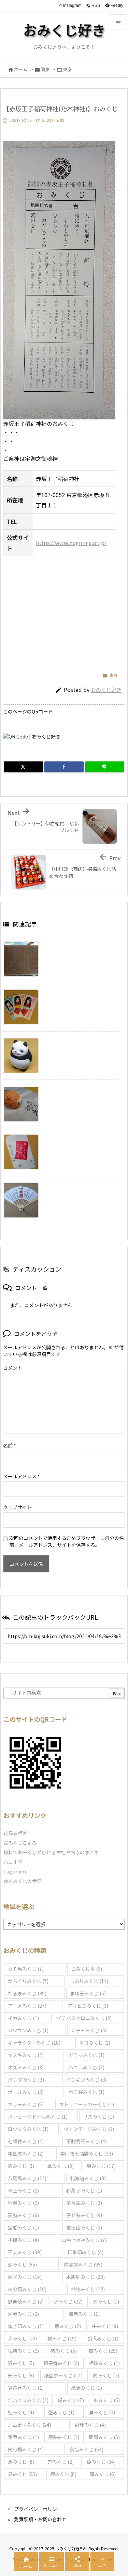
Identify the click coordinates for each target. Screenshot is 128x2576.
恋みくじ (22, 2264)
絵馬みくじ (87, 2388)
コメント (13, 1368)
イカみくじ (23, 2018)
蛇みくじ (107, 2400)
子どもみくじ (84, 2215)
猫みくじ (103, 2351)
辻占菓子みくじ (30, 2425)
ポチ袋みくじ (87, 2092)
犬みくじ (22, 2338)
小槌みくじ (23, 2240)
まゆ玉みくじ (88, 1993)
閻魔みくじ (104, 2437)
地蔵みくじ (23, 2203)
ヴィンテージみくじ (89, 2129)
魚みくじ (101, 2462)
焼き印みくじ (26, 2326)
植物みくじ (88, 2289)
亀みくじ (21, 2166)
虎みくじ (71, 2400)
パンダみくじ (26, 2080)
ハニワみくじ (87, 2067)
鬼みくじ (61, 2462)
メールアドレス (22, 1476)
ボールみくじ (26, 2092)
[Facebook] (64, 767)
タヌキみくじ (26, 2055)
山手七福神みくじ (84, 2240)
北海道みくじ (88, 2178)
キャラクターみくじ (34, 2043)
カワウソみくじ (28, 2030)
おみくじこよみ (20, 1843)
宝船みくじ (23, 2227)
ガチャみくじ (89, 2030)
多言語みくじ (84, 2203)
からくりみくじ (28, 1981)
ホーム (21, 69)
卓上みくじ (23, 2190)
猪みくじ (64, 2351)
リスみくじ (98, 2117)
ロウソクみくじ (28, 2129)
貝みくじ (102, 2412)
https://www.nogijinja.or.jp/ (71, 543)
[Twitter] (23, 767)
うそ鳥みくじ (26, 1969)
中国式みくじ (26, 2154)
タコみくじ (95, 2043)
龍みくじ (103, 2474)
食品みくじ (87, 2449)
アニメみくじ (27, 2006)
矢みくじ (21, 2375)
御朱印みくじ (86, 2252)
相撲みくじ (104, 2363)
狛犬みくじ (103, 2338)
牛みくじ (105, 2326)
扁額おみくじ (83, 2264)
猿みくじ (21, 2363)
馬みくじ (21, 2462)
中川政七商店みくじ (87, 2154)
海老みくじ (84, 2314)
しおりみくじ (89, 1981)
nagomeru (16, 1871)
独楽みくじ (23, 2351)
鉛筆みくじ (23, 2437)
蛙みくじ (21, 2412)
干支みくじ (25, 2252)
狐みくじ (62, 2338)
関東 (45, 69)
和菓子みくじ (84, 2190)
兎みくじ (101, 2166)
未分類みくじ (27, 2289)
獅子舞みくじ (61, 2363)
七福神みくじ (26, 2141)
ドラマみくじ (87, 2055)
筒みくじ (106, 2375)
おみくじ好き (106, 690)
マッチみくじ (26, 2104)
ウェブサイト (17, 1507)
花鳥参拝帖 (15, 1833)
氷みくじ (106, 2301)
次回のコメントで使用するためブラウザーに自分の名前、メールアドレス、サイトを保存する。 (67, 1541)
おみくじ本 (87, 1969)
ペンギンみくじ (87, 2080)
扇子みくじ (25, 2277)
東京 (67, 69)
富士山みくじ (84, 2227)
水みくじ (68, 2301)
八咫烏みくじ (27, 2178)
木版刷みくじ (86, 2277)
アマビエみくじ (88, 2006)
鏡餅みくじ (64, 2437)
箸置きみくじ (26, 2388)
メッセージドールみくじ (38, 2117)
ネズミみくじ (26, 2067)
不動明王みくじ (87, 2141)
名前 (10, 1445)
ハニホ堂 (13, 1862)
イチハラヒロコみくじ (84, 2018)
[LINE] (105, 767)
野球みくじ (90, 2425)
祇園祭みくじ (63, 2375)
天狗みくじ (23, 2215)
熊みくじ (68, 2326)
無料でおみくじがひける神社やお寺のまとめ (51, 1852)
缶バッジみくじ (28, 2400)
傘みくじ (61, 2166)
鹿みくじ (63, 2474)
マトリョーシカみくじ (87, 2104)
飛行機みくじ (26, 2449)
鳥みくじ (22, 2474)
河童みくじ (23, 2314)
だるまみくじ (27, 1993)
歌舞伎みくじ (26, 2301)
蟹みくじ (61, 2412)
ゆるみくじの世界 (23, 1881)
